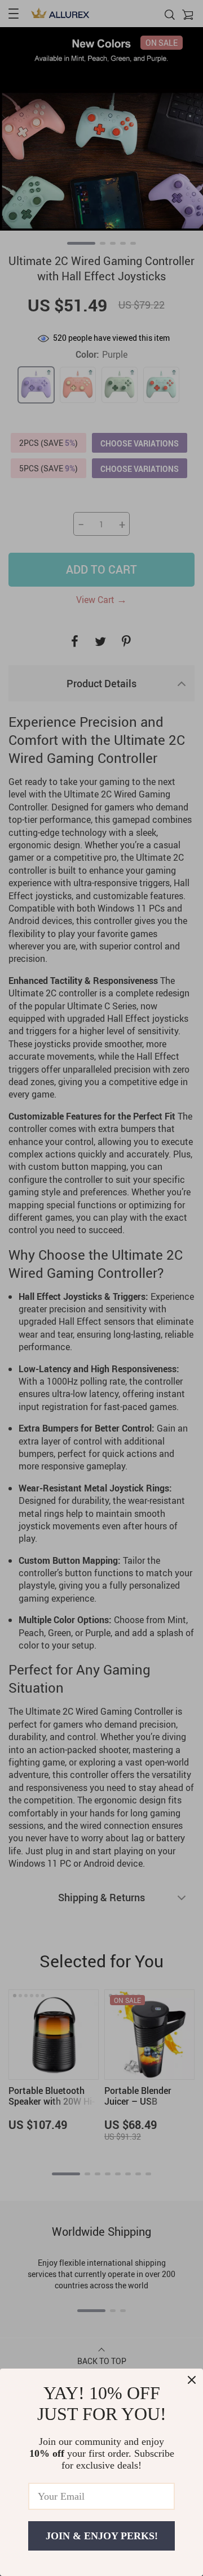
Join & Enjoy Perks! (102, 2536)
